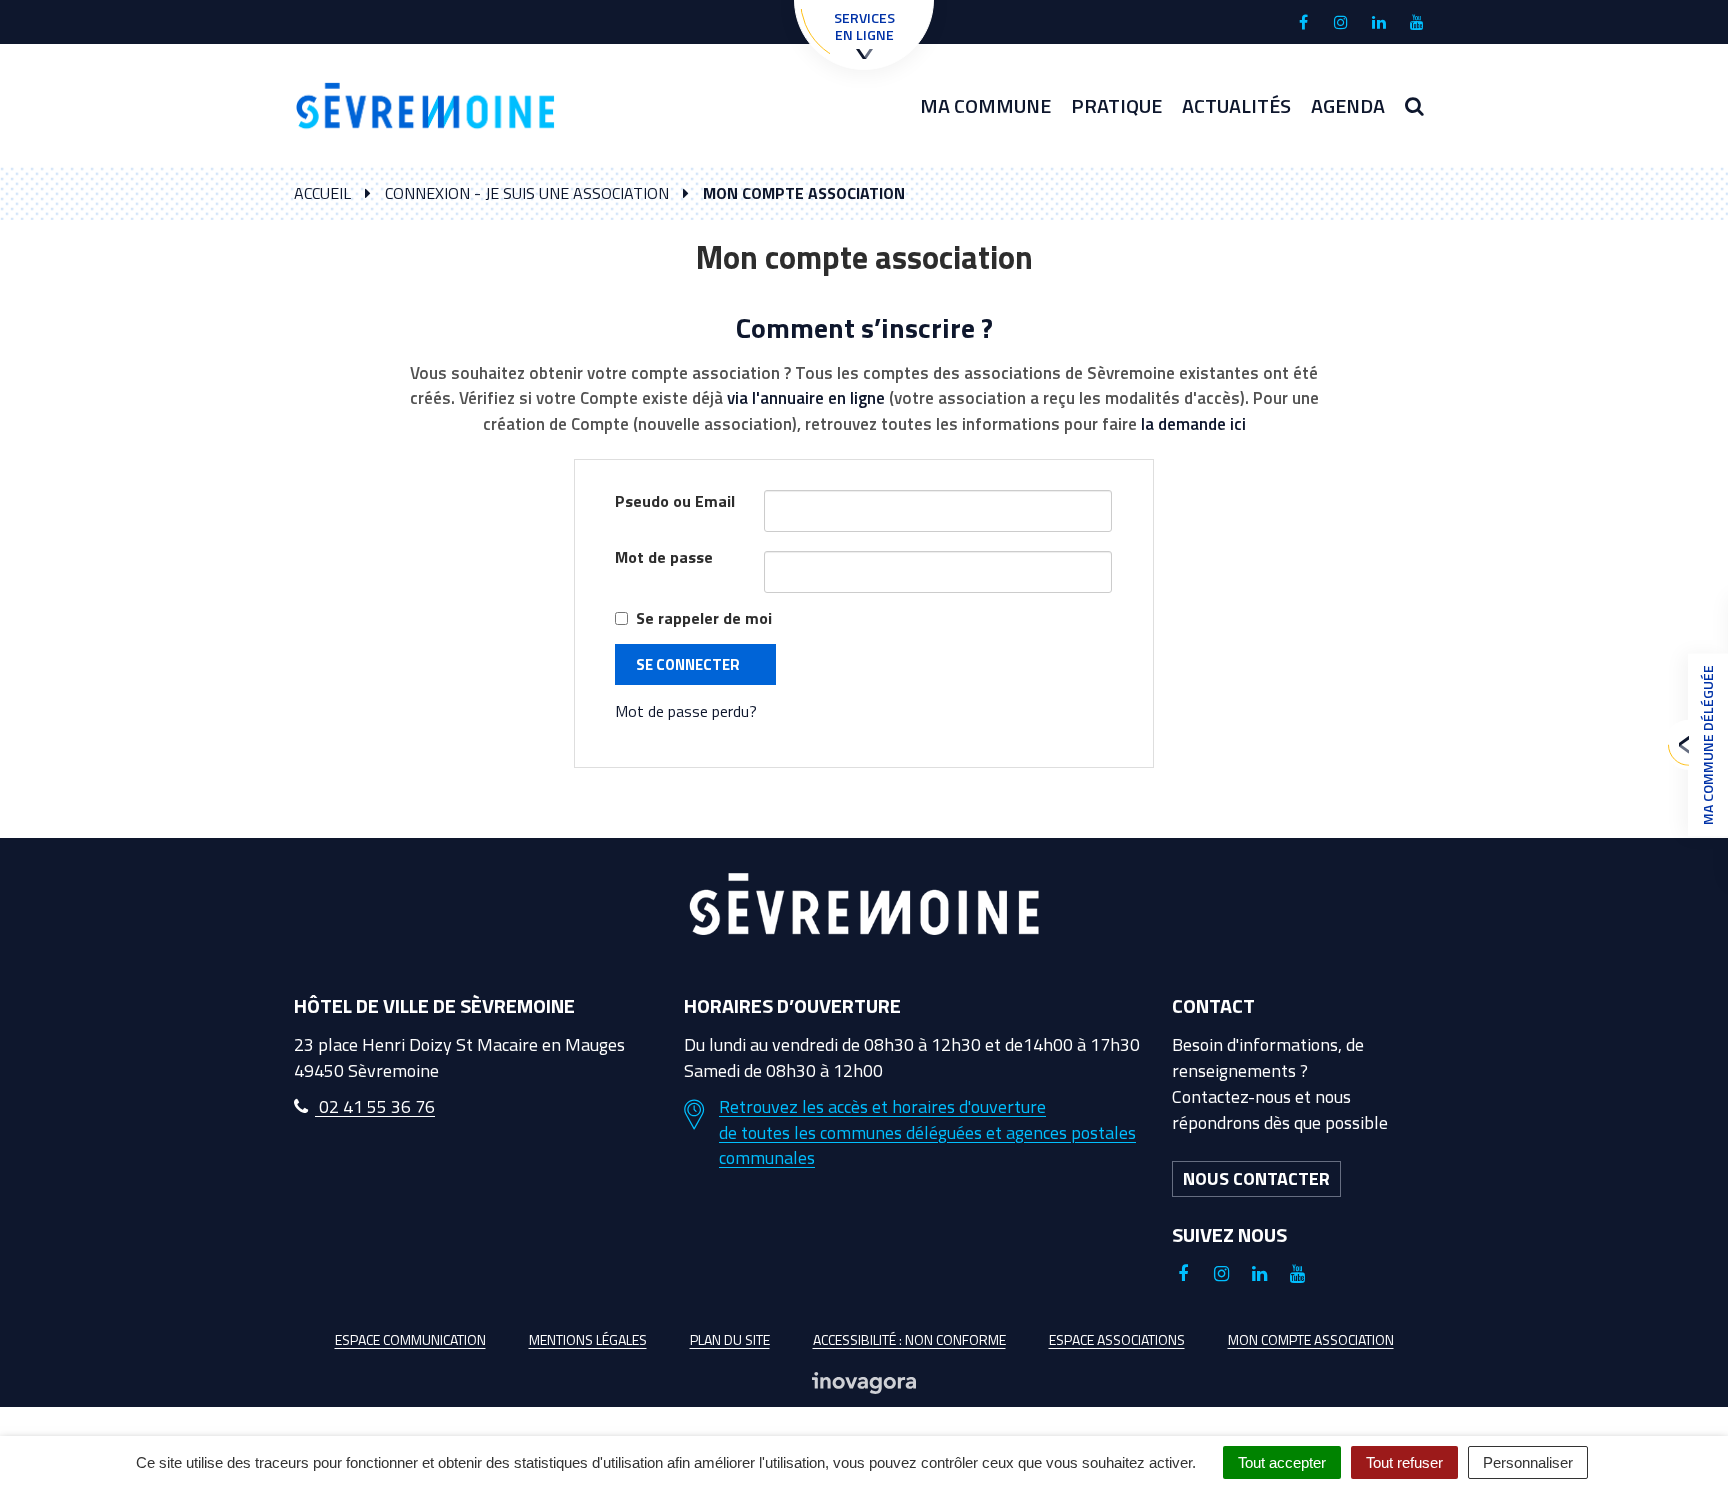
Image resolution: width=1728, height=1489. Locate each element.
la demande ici (1193, 424)
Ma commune (985, 105)
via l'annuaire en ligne (806, 398)
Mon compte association (1311, 1339)
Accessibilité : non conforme (909, 1339)
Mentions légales (588, 1339)
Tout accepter (1282, 1462)
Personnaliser (1528, 1462)
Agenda (1348, 105)
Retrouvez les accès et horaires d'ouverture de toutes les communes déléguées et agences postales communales (927, 1132)
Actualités (1236, 105)
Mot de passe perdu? (686, 711)
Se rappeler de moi (704, 618)
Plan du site (730, 1339)
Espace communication (410, 1339)
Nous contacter (1256, 1178)
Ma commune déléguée (1707, 745)
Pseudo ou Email (675, 501)
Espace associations (1117, 1339)
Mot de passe (664, 557)
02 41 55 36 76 (375, 1106)
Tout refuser (1404, 1462)
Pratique (1116, 105)
